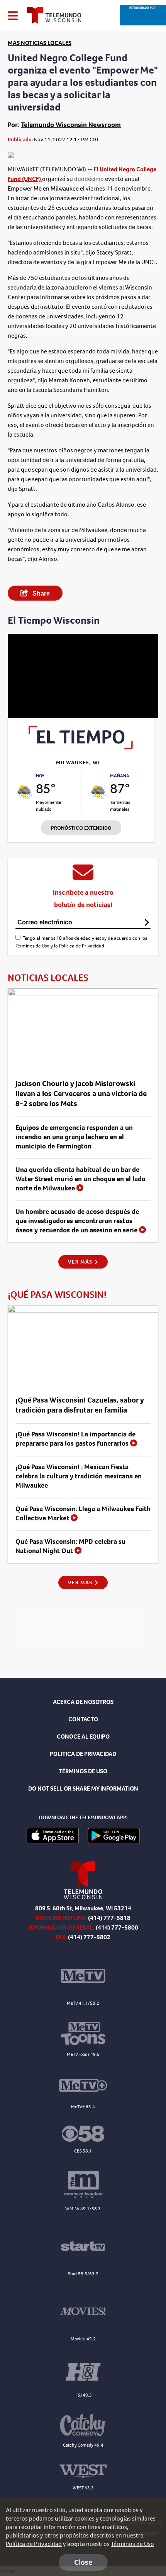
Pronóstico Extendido (81, 828)
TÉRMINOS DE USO (83, 1771)
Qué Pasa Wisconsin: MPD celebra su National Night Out (70, 1546)
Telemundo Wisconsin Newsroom (71, 125)
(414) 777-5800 (117, 1927)
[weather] (25, 792)
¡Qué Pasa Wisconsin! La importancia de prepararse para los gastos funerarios (75, 1439)
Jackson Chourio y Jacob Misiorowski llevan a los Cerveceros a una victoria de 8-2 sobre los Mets (81, 1094)
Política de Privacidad (82, 946)
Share (40, 593)
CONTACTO (83, 1719)
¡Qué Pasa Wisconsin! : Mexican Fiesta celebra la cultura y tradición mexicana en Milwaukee (79, 1476)
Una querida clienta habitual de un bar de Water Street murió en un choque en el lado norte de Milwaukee (80, 1179)
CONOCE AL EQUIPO (83, 1737)
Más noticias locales (40, 43)
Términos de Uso (32, 946)
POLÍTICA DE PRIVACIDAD (83, 1754)
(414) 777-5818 (109, 1918)
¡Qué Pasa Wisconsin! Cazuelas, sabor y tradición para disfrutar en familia (80, 1405)
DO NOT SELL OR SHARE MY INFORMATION (83, 1788)
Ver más (81, 1262)
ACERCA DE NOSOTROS (83, 1702)
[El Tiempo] (81, 747)
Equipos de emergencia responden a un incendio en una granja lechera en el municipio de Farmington (74, 1137)
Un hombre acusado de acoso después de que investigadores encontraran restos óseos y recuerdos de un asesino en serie (77, 1221)
